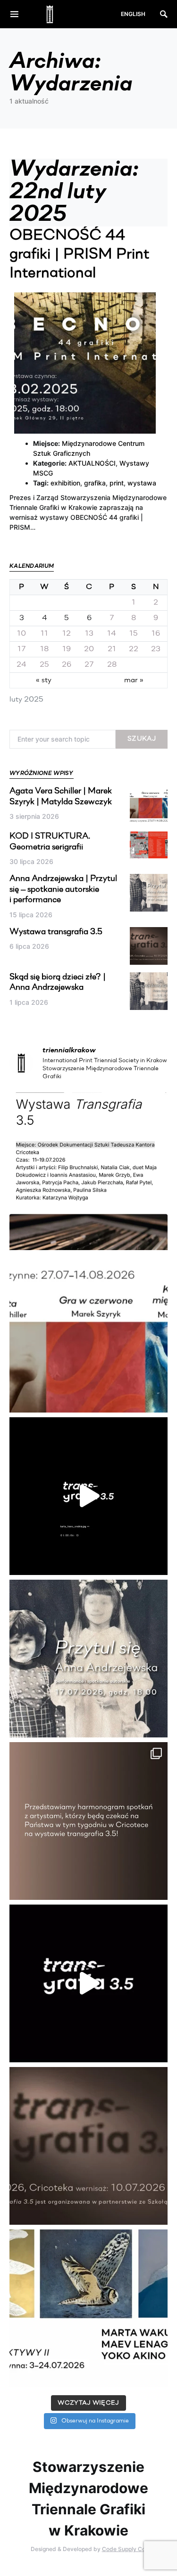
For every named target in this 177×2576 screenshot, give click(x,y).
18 (44, 649)
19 (67, 649)
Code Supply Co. (124, 2549)
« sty (44, 680)
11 (44, 634)
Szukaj (142, 739)
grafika (95, 483)
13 (89, 634)
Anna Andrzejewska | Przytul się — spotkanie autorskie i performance (63, 890)
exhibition (65, 483)
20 (89, 649)
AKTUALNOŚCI (92, 463)
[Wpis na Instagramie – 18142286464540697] (88, 1821)
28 (112, 665)
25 (44, 665)
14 (112, 634)
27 (89, 665)
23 (156, 649)
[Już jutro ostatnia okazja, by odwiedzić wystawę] (88, 1496)
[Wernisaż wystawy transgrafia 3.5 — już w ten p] (88, 1983)
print (117, 483)
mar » (134, 680)
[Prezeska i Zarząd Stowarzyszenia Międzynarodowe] (88, 1334)
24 (21, 665)
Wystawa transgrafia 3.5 (56, 932)
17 (22, 649)
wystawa (142, 483)
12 (67, 634)
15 (134, 634)
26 (67, 665)
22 (134, 649)
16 (156, 634)
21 (112, 649)
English (133, 14)
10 (21, 634)
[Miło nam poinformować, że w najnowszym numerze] (88, 1171)
